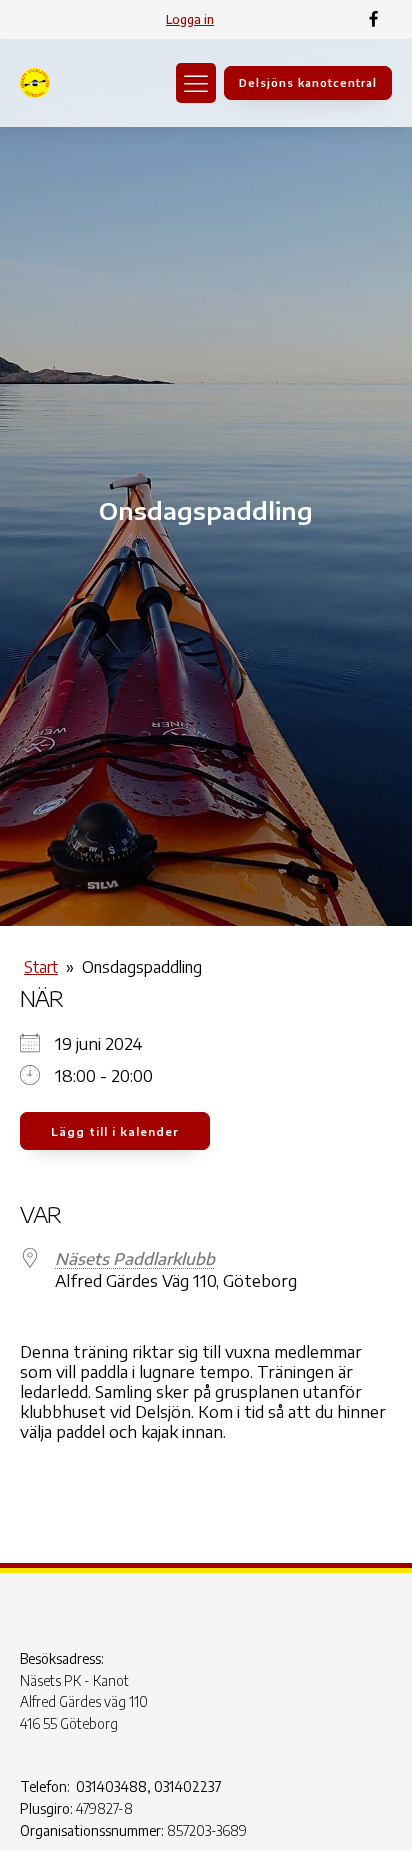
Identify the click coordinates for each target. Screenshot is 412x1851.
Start (41, 967)
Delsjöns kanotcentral (308, 82)
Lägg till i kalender (115, 1131)
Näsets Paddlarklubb (135, 1259)
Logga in (190, 19)
